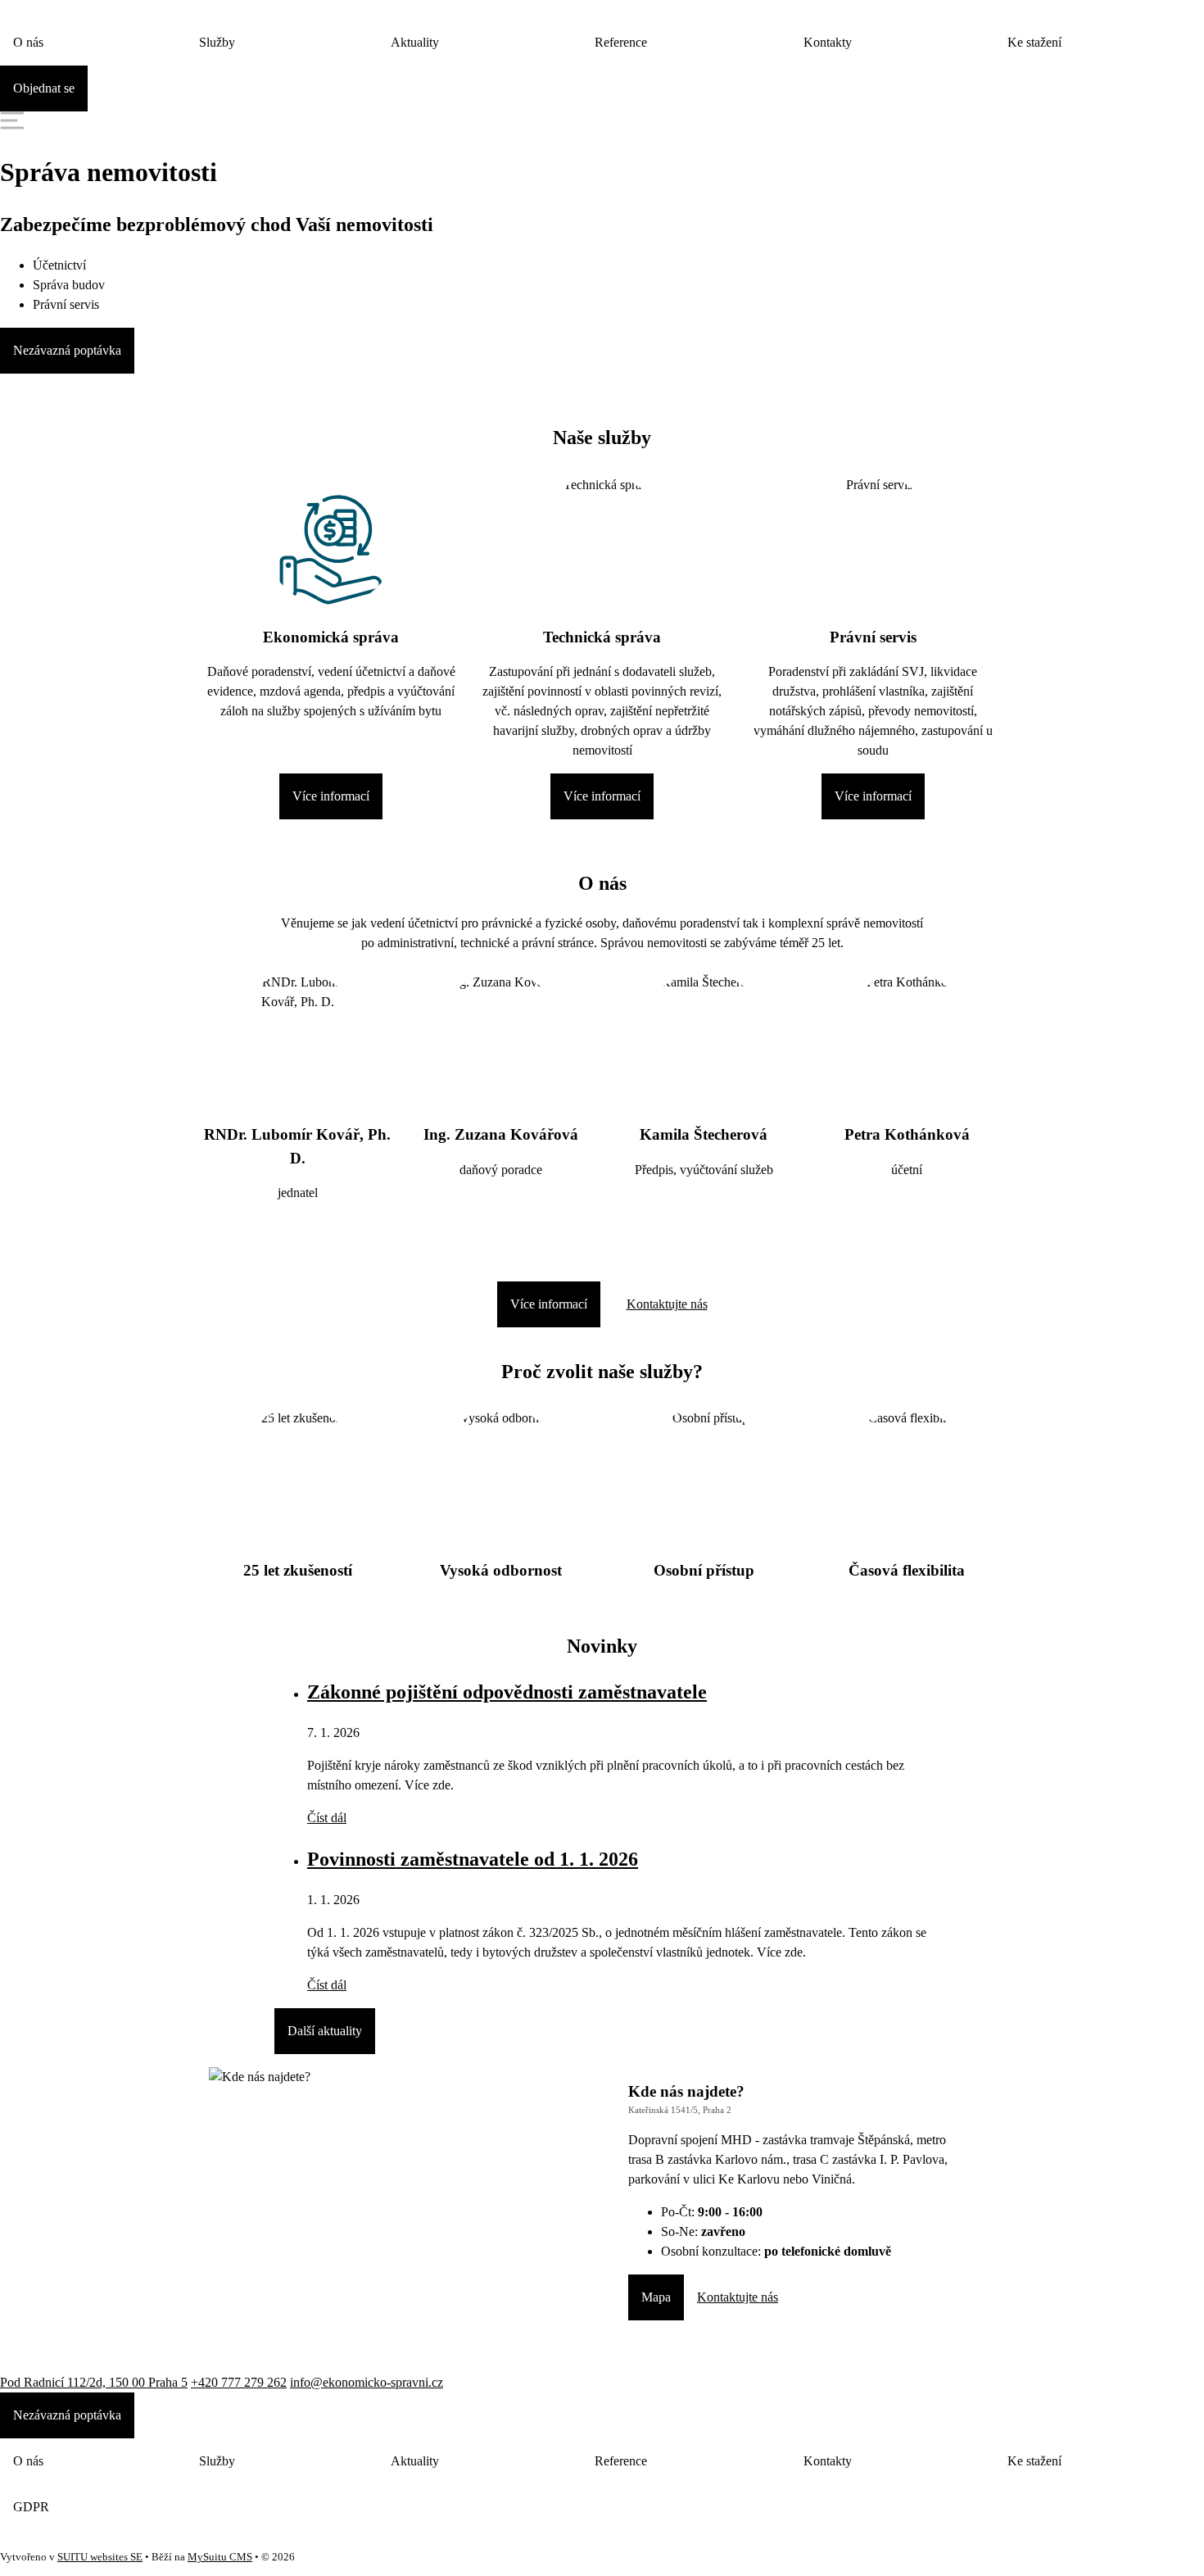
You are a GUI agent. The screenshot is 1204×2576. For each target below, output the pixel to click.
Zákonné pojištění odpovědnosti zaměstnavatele (507, 1692)
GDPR (31, 2507)
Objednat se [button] (44, 88)
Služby (217, 42)
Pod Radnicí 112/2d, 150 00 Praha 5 (94, 2382)
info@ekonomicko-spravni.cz (367, 2382)
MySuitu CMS (220, 2557)
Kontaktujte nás (667, 1304)
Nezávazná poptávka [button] (67, 350)
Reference (621, 42)
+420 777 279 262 (239, 2382)
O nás (28, 42)
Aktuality (415, 42)
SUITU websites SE (100, 2557)
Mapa (656, 2297)
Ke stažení (1034, 42)
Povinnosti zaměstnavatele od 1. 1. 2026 (473, 1859)
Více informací (331, 796)
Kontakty (828, 42)
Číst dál (327, 1818)
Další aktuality (325, 2031)
